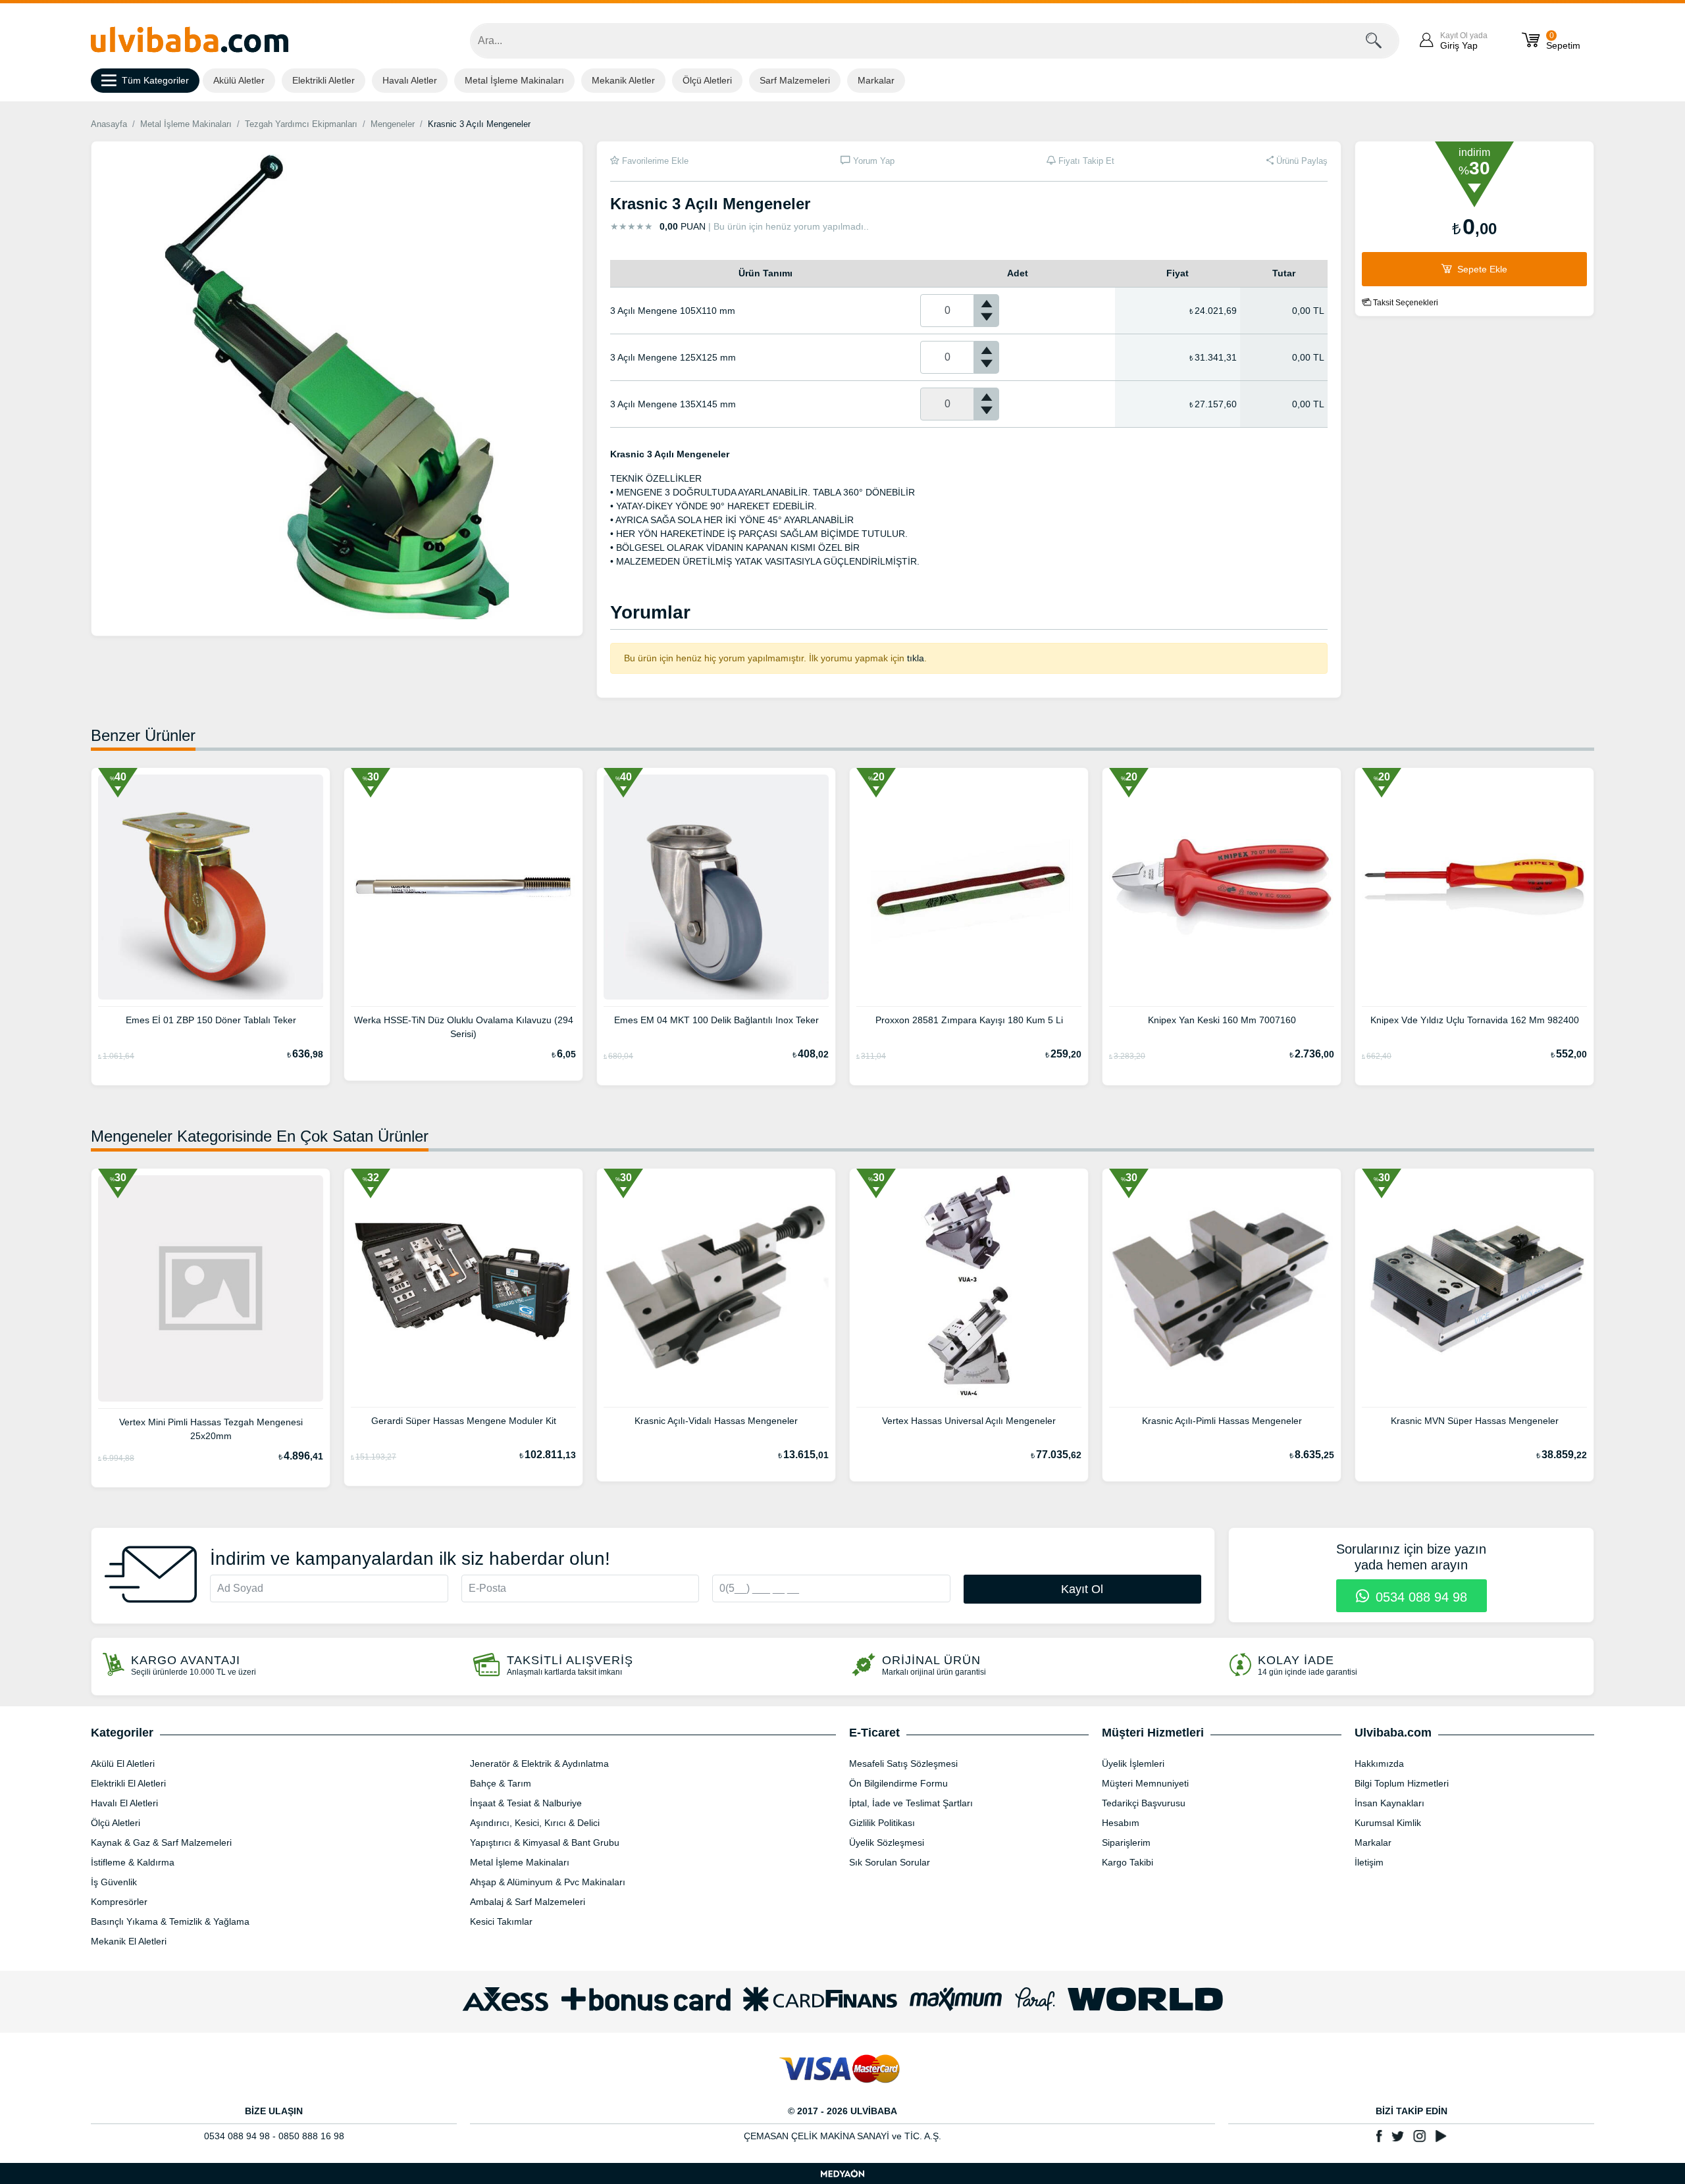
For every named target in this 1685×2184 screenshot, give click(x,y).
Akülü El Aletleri (123, 1764)
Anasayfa (109, 124)
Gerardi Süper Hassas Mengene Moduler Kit (464, 1421)
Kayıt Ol (1082, 1589)
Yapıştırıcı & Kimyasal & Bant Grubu (545, 1842)
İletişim (1369, 1862)
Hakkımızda (1379, 1764)
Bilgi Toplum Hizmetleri (1402, 1783)
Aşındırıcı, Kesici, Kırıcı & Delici (535, 1823)
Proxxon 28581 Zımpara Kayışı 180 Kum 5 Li (969, 1020)
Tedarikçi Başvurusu (1144, 1803)
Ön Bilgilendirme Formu (898, 1783)
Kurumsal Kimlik (1388, 1823)
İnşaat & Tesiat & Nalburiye (526, 1803)
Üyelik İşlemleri (1133, 1764)
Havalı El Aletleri (124, 1803)
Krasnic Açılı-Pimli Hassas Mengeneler (1222, 1421)
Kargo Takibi (1128, 1862)
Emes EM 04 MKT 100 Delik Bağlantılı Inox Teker (716, 1020)
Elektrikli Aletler (324, 80)
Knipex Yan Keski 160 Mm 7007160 (1222, 1020)
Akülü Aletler (239, 80)
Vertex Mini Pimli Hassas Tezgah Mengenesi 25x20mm (211, 1429)
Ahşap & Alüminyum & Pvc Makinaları (548, 1882)
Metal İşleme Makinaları (514, 80)
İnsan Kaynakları (1389, 1803)
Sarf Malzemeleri (795, 80)
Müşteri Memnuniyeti (1145, 1783)
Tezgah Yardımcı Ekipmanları (301, 124)
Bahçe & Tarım (501, 1783)
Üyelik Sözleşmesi (887, 1842)
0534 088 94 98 (1419, 1597)
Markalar (876, 80)
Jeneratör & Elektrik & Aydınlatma (539, 1764)
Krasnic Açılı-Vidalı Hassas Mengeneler (716, 1421)
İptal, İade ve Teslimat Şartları (911, 1803)
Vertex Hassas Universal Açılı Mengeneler (969, 1421)
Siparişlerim (1126, 1842)
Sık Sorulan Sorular (890, 1862)
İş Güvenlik (114, 1882)
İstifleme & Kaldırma (133, 1862)
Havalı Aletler (410, 80)
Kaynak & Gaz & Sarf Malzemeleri (161, 1842)
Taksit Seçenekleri (1405, 303)
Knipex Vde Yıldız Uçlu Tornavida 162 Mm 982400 (1475, 1020)
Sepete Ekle (1481, 269)
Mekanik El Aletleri (129, 1941)
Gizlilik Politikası (882, 1823)
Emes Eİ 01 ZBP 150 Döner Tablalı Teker (211, 1020)
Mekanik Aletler (623, 80)
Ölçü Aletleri (707, 80)
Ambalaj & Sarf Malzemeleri (528, 1902)
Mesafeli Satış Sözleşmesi (903, 1764)
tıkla (916, 658)
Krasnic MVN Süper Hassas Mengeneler (1475, 1421)
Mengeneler (393, 124)
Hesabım (1121, 1823)
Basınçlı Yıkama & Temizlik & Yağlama (170, 1921)
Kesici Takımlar (501, 1921)
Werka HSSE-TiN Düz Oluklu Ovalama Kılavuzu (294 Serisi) (464, 1027)
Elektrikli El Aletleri (128, 1783)
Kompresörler (119, 1902)
